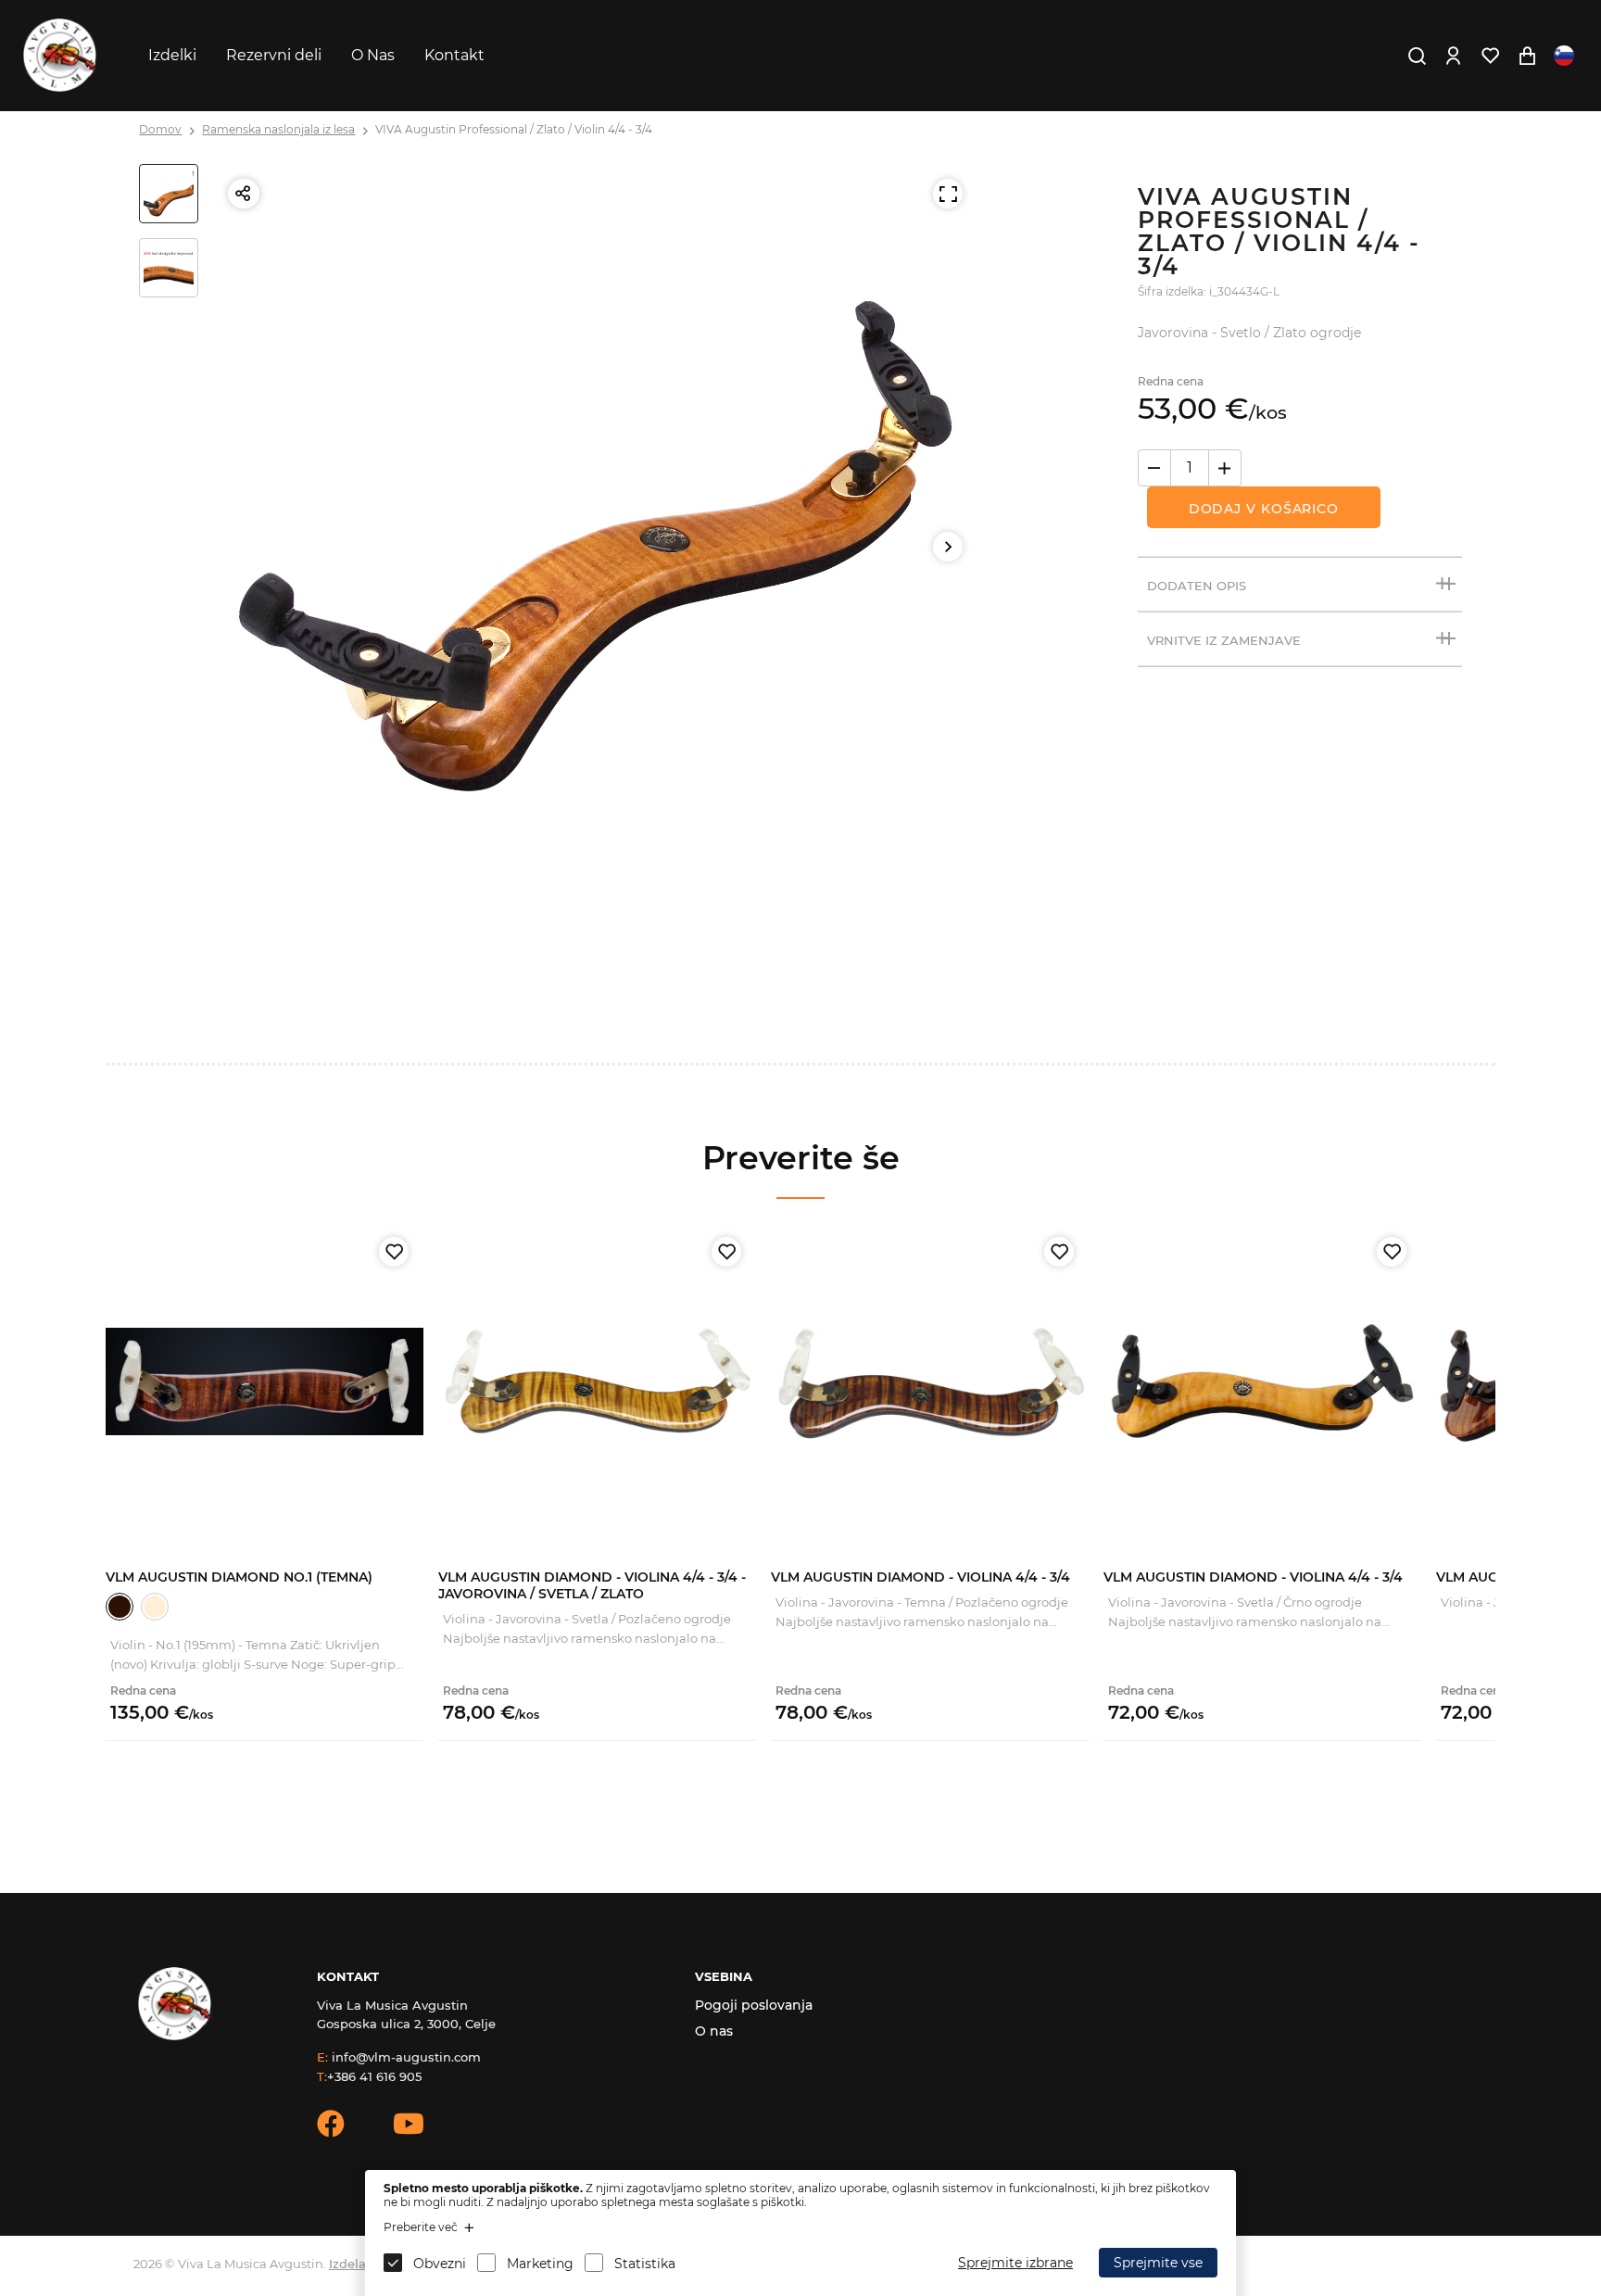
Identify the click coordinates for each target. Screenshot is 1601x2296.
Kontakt (454, 55)
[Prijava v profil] (1453, 56)
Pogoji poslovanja (754, 2005)
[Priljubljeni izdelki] (1490, 56)
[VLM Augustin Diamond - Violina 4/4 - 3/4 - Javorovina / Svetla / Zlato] (597, 1381)
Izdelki (172, 55)
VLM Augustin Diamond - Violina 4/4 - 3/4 (920, 1577)
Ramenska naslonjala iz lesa (278, 129)
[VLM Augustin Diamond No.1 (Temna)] (265, 1381)
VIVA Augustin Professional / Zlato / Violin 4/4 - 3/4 (514, 129)
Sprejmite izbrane (1015, 2263)
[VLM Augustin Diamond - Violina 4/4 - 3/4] (930, 1381)
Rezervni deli (274, 55)
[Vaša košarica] (1527, 56)
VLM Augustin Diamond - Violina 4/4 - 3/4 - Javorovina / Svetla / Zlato (592, 1585)
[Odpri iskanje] (1417, 56)
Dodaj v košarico (1264, 509)
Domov (160, 129)
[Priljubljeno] (394, 1252)
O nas (714, 2031)
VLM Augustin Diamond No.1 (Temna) (239, 1577)
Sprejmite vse (1158, 2263)
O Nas (373, 55)
